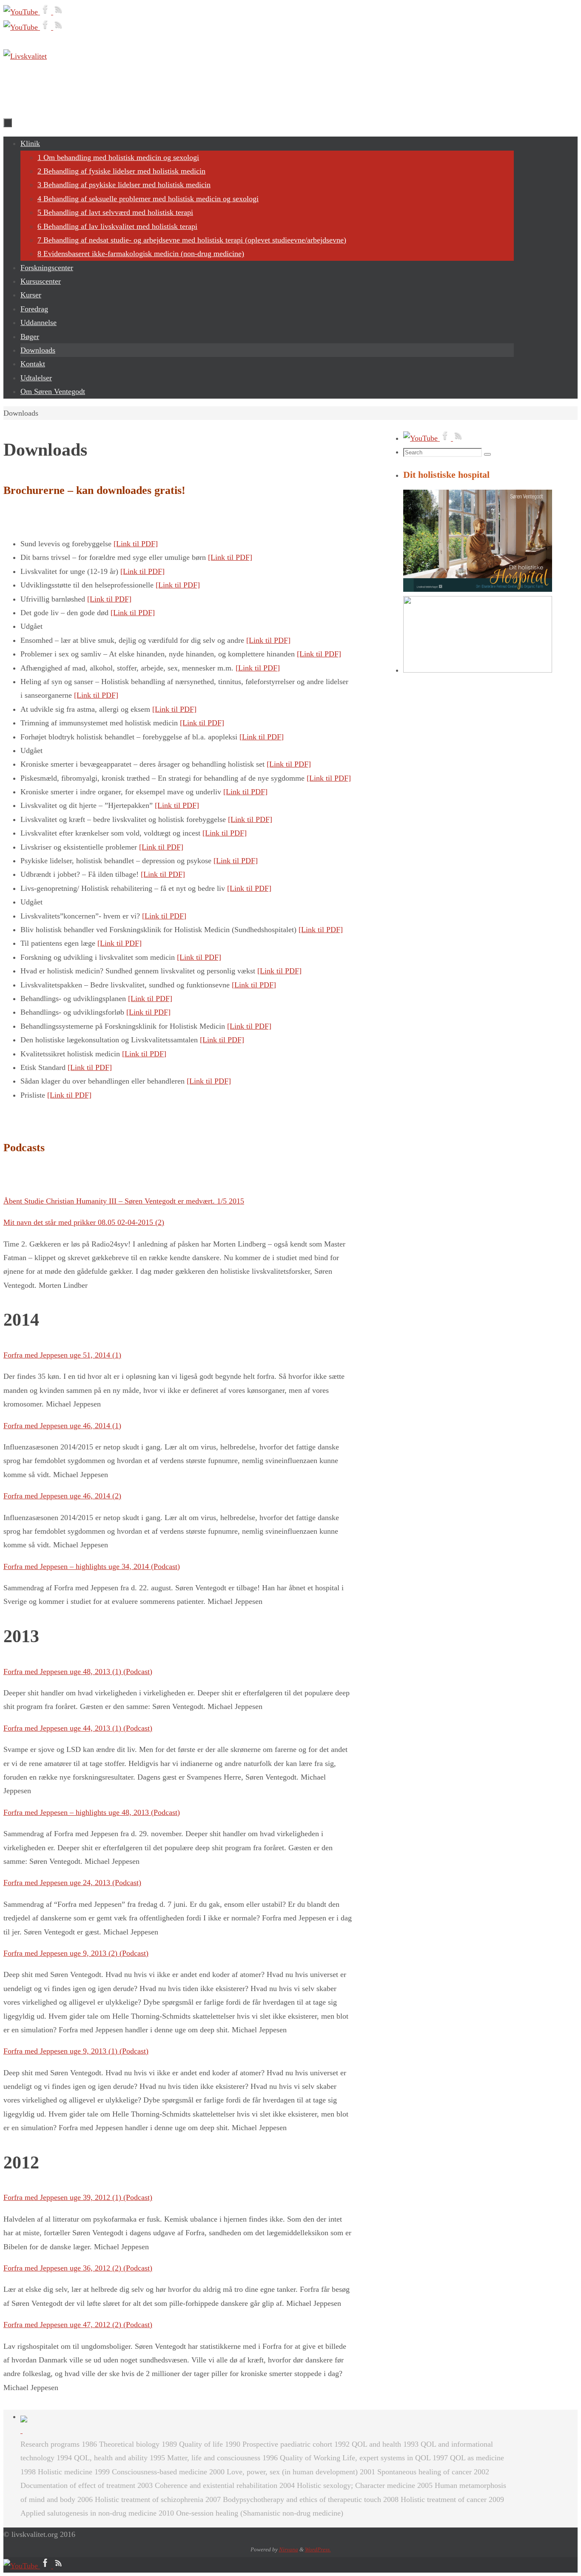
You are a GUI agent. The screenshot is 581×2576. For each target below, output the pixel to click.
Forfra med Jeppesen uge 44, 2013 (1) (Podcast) (78, 1728)
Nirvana (289, 2549)
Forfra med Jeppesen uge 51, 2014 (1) (62, 1355)
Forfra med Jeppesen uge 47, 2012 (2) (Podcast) (78, 2325)
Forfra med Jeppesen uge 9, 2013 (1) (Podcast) (76, 2051)
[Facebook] (47, 12)
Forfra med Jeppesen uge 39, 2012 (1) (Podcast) (78, 2197)
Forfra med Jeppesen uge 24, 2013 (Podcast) (72, 1883)
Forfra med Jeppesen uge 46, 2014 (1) (62, 1426)
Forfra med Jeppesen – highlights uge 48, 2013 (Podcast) (92, 1812)
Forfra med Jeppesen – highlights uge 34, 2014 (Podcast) (92, 1566)
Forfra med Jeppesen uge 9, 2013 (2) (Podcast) (76, 1953)
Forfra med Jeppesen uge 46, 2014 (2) (62, 1496)
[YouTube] (22, 12)
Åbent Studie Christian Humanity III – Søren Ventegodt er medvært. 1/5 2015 (124, 1201)
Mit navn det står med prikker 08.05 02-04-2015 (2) (84, 1222)
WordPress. (318, 2549)
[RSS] (59, 12)
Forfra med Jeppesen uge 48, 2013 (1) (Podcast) (78, 1672)
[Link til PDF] (136, 544)
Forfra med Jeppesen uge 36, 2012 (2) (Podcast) (78, 2268)
